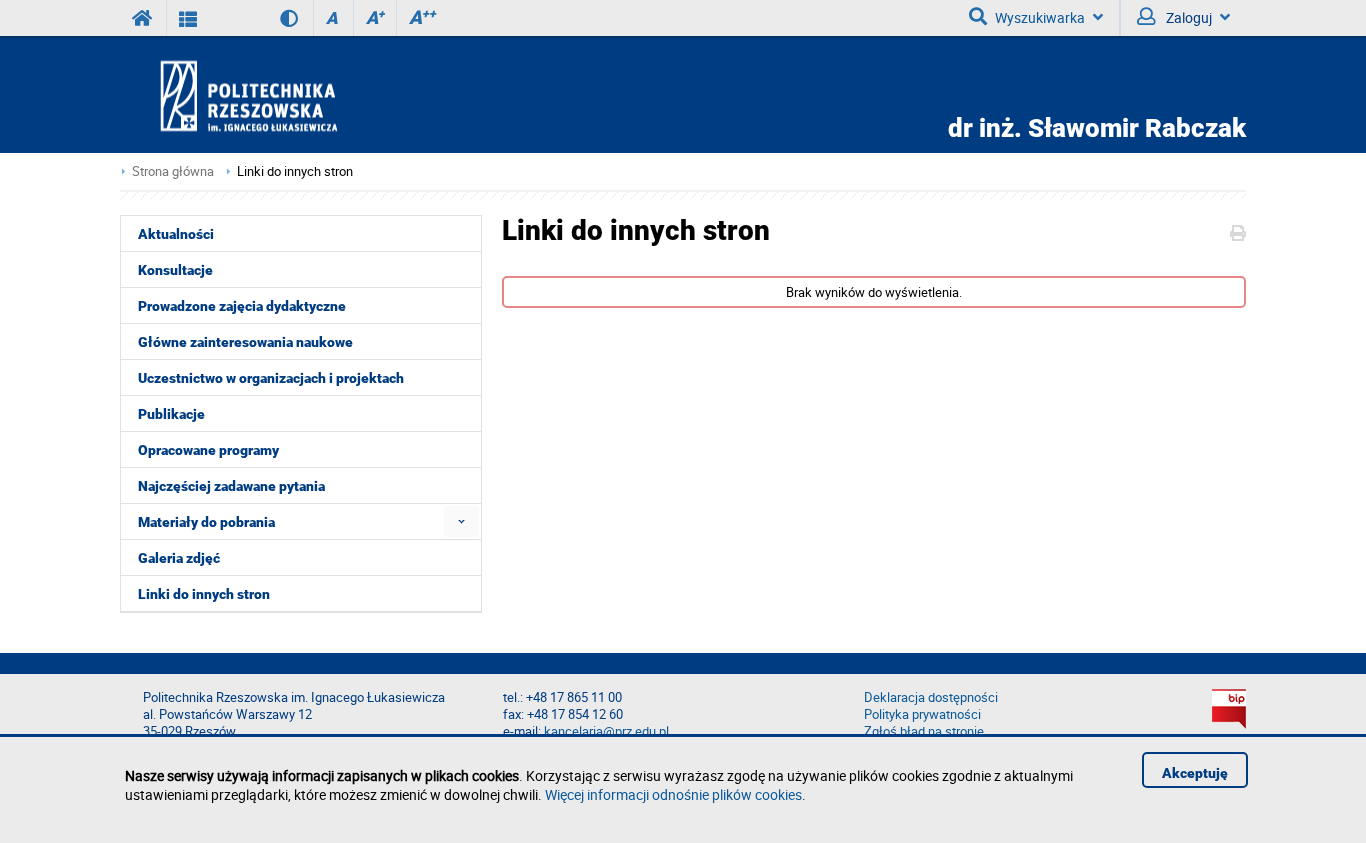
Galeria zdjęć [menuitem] (179, 558)
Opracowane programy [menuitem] (208, 450)
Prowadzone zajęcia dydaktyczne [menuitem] (242, 306)
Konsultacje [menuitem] (175, 270)
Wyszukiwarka (1040, 17)
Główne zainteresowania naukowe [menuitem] (245, 342)
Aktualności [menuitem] (176, 234)
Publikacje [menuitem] (171, 414)
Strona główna (173, 171)
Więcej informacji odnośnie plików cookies (673, 794)
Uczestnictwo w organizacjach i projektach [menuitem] (271, 378)
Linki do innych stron (295, 171)
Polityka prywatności (922, 714)
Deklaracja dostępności (931, 697)
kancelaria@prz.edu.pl (606, 731)
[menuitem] (461, 521)
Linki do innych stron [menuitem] (204, 594)
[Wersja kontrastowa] (274, 18)
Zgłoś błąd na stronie (924, 731)
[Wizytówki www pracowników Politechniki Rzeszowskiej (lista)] (188, 18)
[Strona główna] (306, 95)
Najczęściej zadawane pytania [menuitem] (231, 486)
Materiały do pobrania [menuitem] (206, 522)
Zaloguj (1187, 17)
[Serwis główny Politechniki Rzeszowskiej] (143, 18)
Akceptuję (1195, 773)
